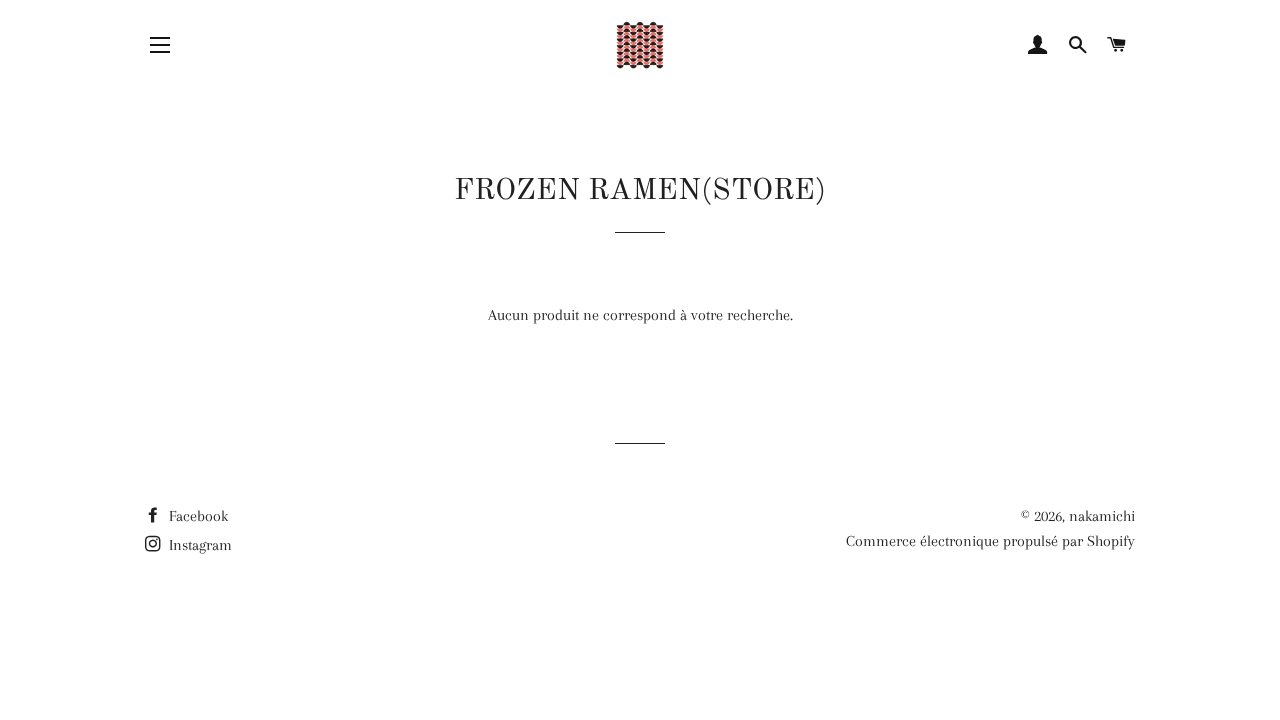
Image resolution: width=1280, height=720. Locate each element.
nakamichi (1102, 516)
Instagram (198, 545)
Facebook (196, 516)
